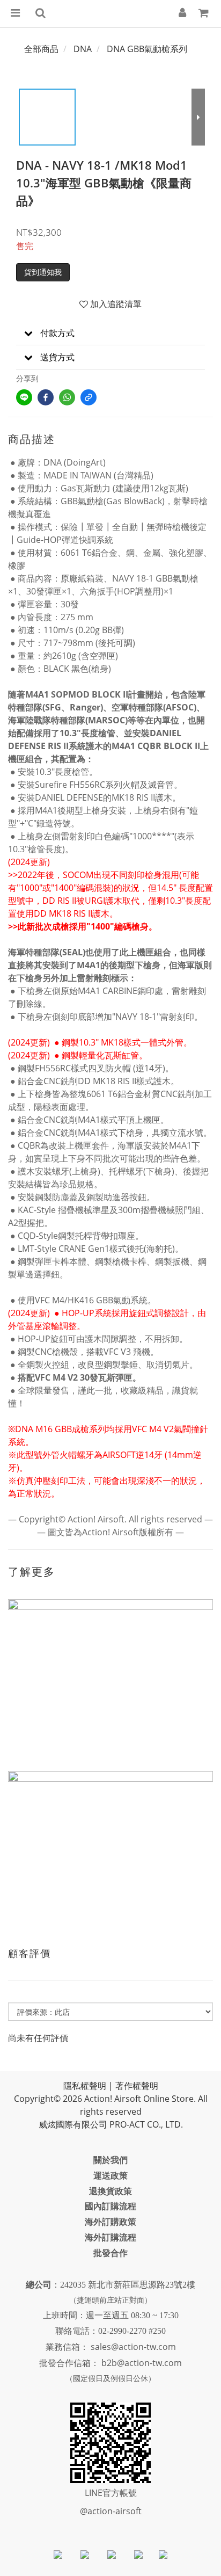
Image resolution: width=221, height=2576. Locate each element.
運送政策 (110, 2175)
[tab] (110, 333)
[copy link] (89, 397)
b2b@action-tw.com (142, 2363)
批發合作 (110, 2253)
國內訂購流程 (110, 2206)
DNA (83, 49)
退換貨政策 (110, 2191)
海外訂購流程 (110, 2237)
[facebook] (46, 397)
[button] (110, 333)
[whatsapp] (67, 397)
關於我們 (110, 2160)
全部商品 (41, 49)
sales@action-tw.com (133, 2347)
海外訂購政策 (110, 2222)
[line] (24, 397)
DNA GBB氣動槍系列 (147, 49)
